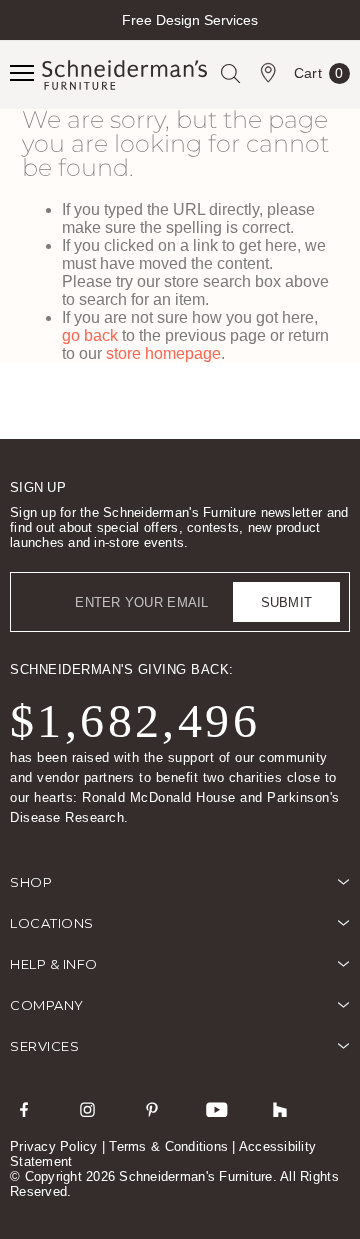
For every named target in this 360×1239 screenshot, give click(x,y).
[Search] (230, 73)
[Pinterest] (152, 1109)
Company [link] (47, 1005)
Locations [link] (52, 923)
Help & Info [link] (54, 964)
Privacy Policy (54, 1146)
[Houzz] (280, 1109)
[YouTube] (216, 1109)
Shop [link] (31, 882)
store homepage (163, 353)
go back (90, 335)
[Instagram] (88, 1109)
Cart (319, 77)
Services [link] (44, 1046)
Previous (17, 37)
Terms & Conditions (168, 1146)
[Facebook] (24, 1109)
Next (342, 37)
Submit (287, 602)
